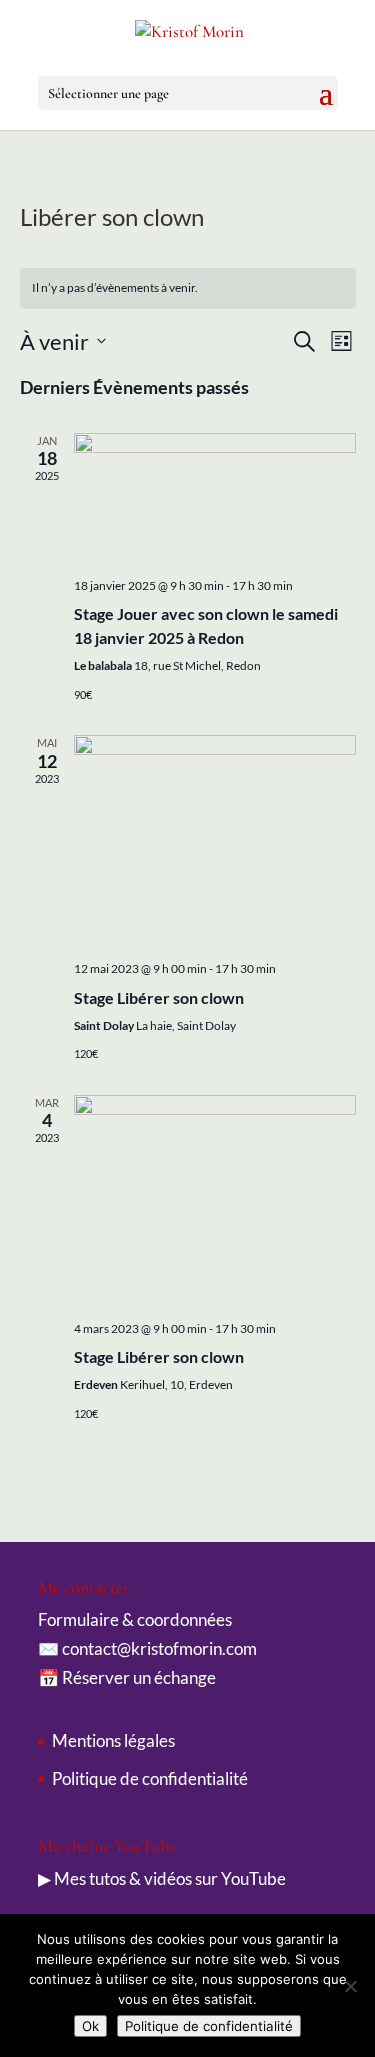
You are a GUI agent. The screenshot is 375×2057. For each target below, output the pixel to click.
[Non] (350, 1986)
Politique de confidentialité (150, 1778)
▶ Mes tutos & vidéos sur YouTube (162, 1878)
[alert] (188, 288)
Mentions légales (113, 1740)
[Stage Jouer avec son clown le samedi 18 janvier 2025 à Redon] (215, 497)
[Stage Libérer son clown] (215, 840)
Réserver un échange (139, 1677)
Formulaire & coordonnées (135, 1619)
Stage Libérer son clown (159, 997)
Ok (90, 2026)
